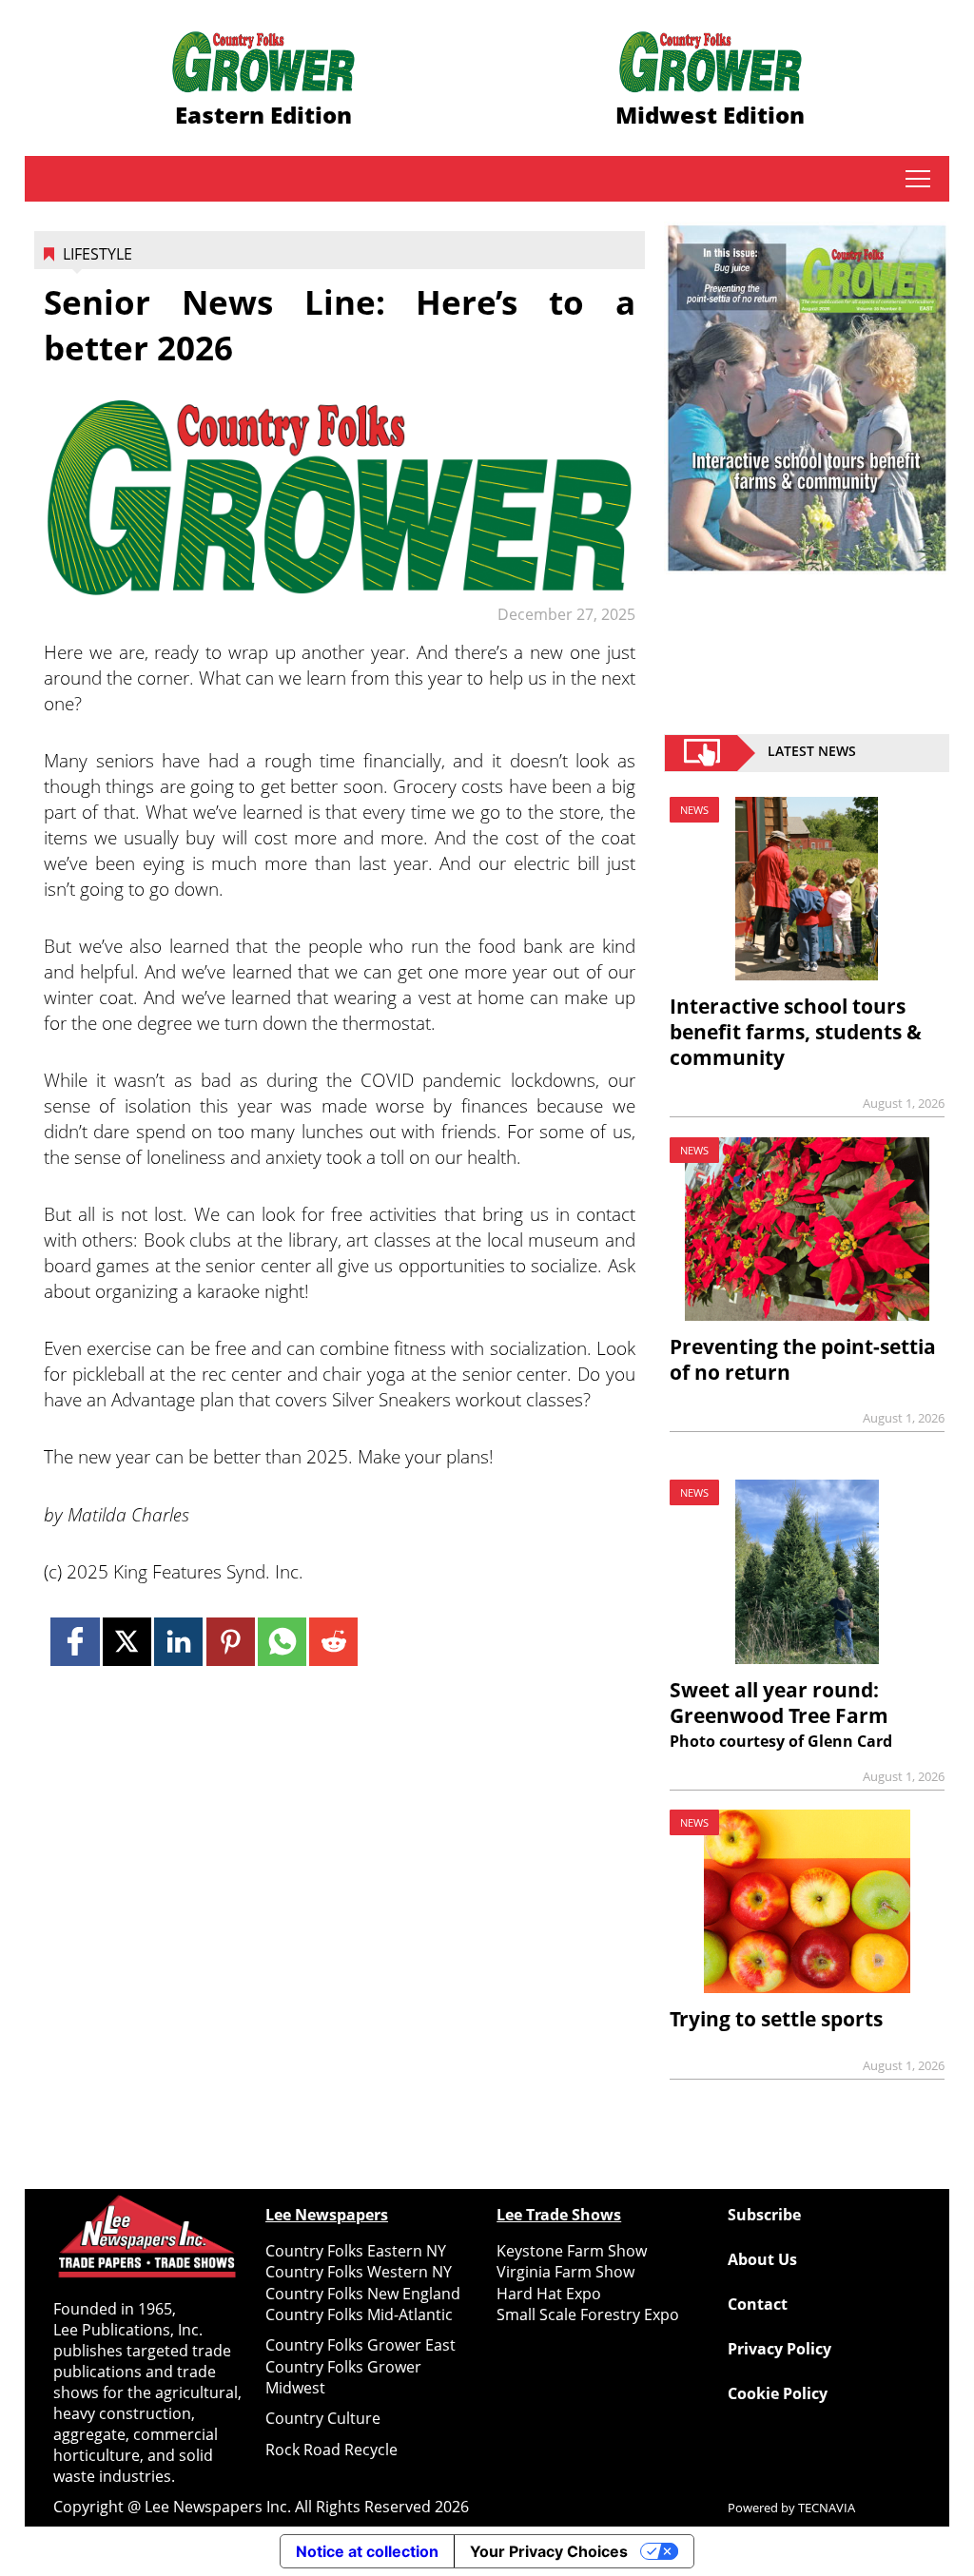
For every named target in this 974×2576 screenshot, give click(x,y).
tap (917, 179)
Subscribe (764, 2215)
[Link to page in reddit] (333, 1642)
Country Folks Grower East (360, 2345)
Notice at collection (367, 2551)
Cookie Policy (778, 2393)
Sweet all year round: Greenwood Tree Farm (779, 1703)
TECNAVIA (827, 2508)
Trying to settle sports (776, 2019)
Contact (758, 2304)
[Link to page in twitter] (127, 1642)
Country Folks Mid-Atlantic (359, 2315)
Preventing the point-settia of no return (803, 1359)
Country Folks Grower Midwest (343, 2377)
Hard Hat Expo (549, 2294)
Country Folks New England (363, 2294)
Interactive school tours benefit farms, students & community (796, 1032)
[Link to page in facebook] (75, 1642)
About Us (762, 2259)
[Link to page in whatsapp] (282, 1642)
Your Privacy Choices (549, 2551)
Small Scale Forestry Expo (588, 2315)
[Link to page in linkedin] (178, 1642)
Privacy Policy (779, 2349)
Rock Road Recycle (331, 2450)
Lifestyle (97, 254)
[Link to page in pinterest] (231, 1642)
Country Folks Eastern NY (356, 2251)
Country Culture (323, 2418)
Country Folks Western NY (359, 2272)
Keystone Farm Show (572, 2251)
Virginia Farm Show (565, 2272)
